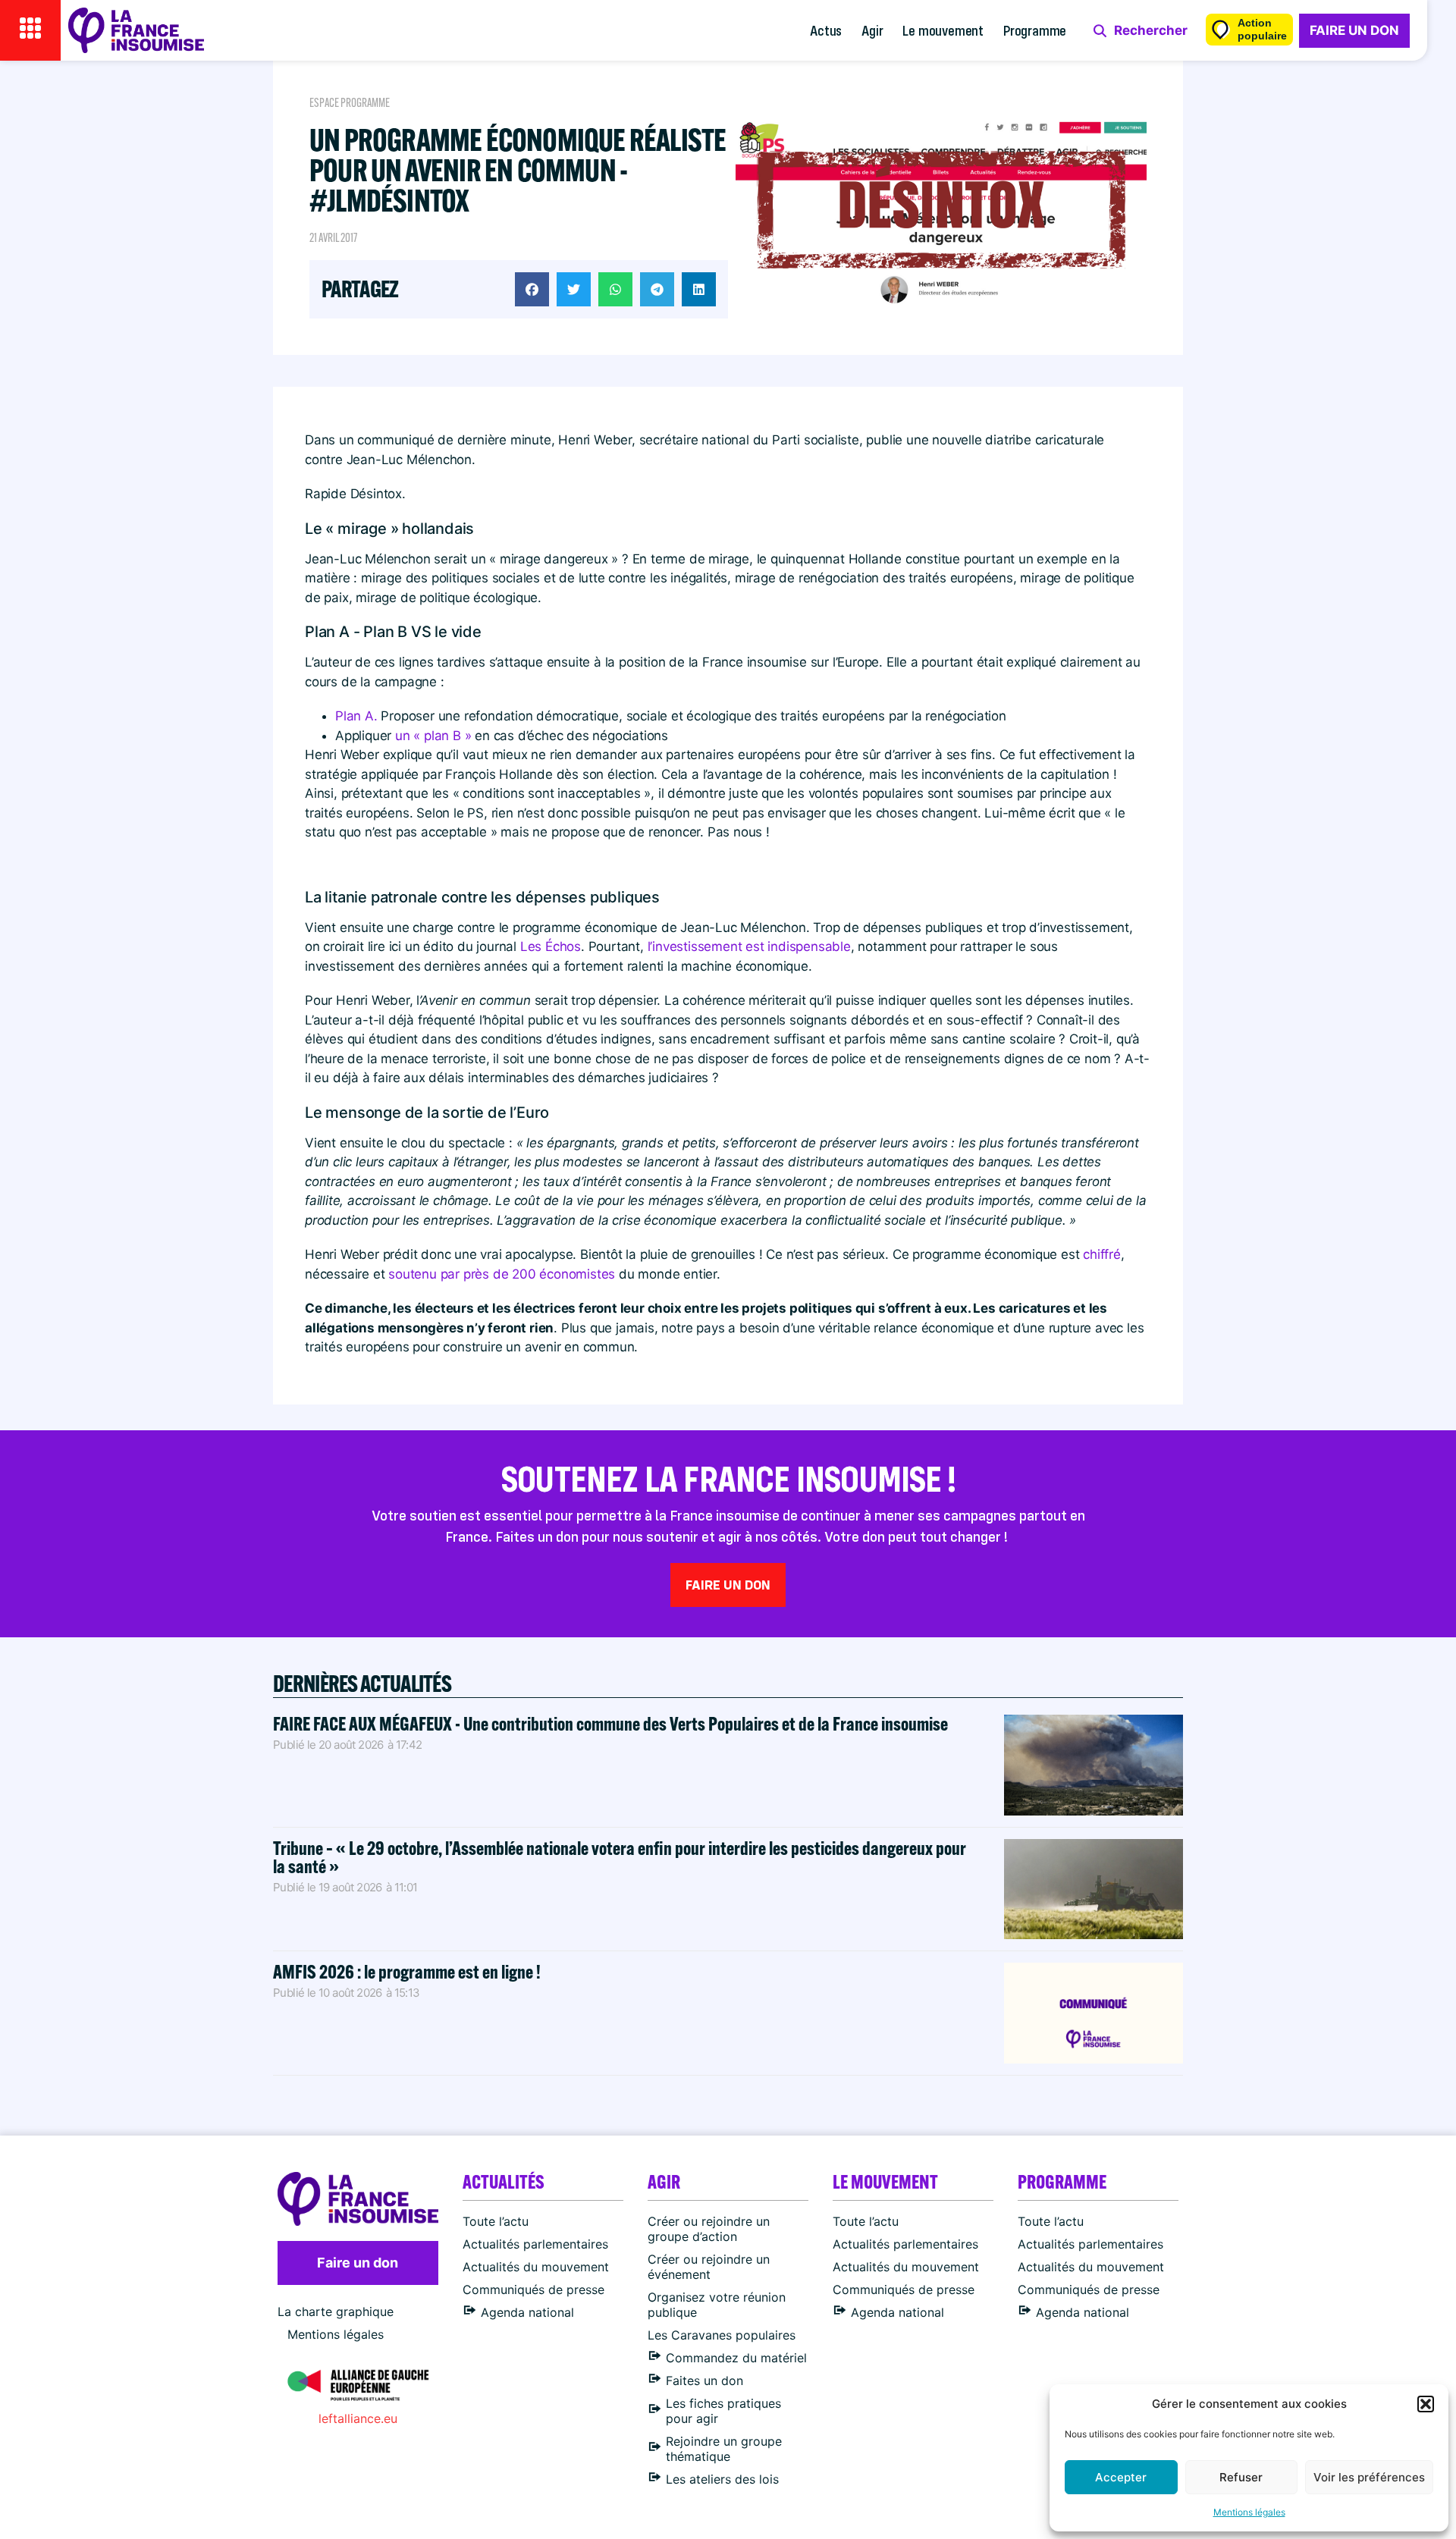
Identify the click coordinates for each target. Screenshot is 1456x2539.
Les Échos (551, 946)
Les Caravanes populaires (722, 2335)
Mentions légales (1249, 2512)
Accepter (1121, 2477)
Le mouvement (943, 30)
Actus (826, 30)
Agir (872, 30)
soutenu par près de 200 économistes (504, 1274)
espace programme (350, 103)
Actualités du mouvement (536, 2267)
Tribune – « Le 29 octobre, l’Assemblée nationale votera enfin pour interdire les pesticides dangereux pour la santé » (620, 1857)
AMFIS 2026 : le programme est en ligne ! (408, 1971)
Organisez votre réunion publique (717, 2305)
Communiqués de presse (533, 2289)
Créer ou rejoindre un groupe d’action (709, 2229)
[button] (1426, 2404)
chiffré (1102, 1254)
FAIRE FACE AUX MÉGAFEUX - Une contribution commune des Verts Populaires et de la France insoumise (610, 1723)
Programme (1035, 30)
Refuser (1241, 2477)
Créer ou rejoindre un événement (709, 2267)
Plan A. (358, 716)
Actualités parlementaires (535, 2244)
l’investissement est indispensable (749, 946)
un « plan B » (433, 736)
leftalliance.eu (358, 2418)
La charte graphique (336, 2311)
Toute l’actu (496, 2221)
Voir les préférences (1369, 2477)
